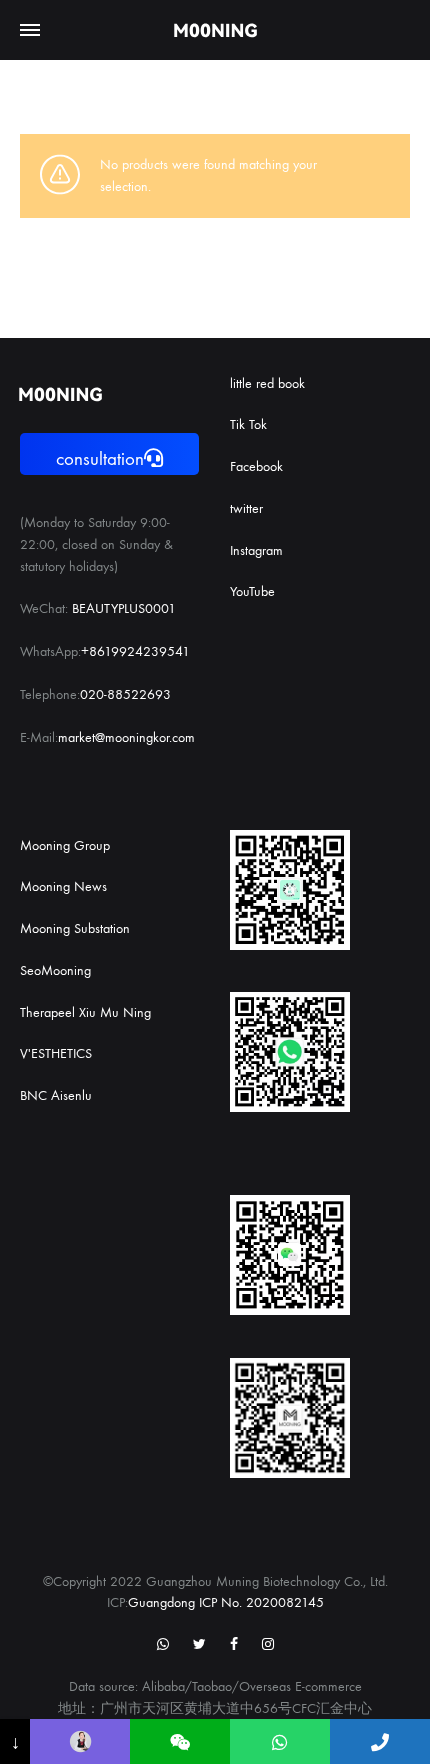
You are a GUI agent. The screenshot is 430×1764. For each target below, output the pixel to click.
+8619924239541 (135, 651)
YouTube (252, 591)
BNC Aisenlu (56, 1095)
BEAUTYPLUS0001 (124, 608)
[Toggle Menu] (30, 31)
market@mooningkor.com (126, 737)
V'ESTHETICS (56, 1053)
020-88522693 (125, 694)
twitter (246, 508)
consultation (100, 459)
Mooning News (63, 886)
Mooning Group (65, 845)
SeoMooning (55, 970)
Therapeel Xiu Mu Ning (85, 1012)
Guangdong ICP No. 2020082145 (226, 1602)
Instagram (256, 550)
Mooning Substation (75, 928)
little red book (267, 383)
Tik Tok (248, 424)
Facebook (256, 466)
